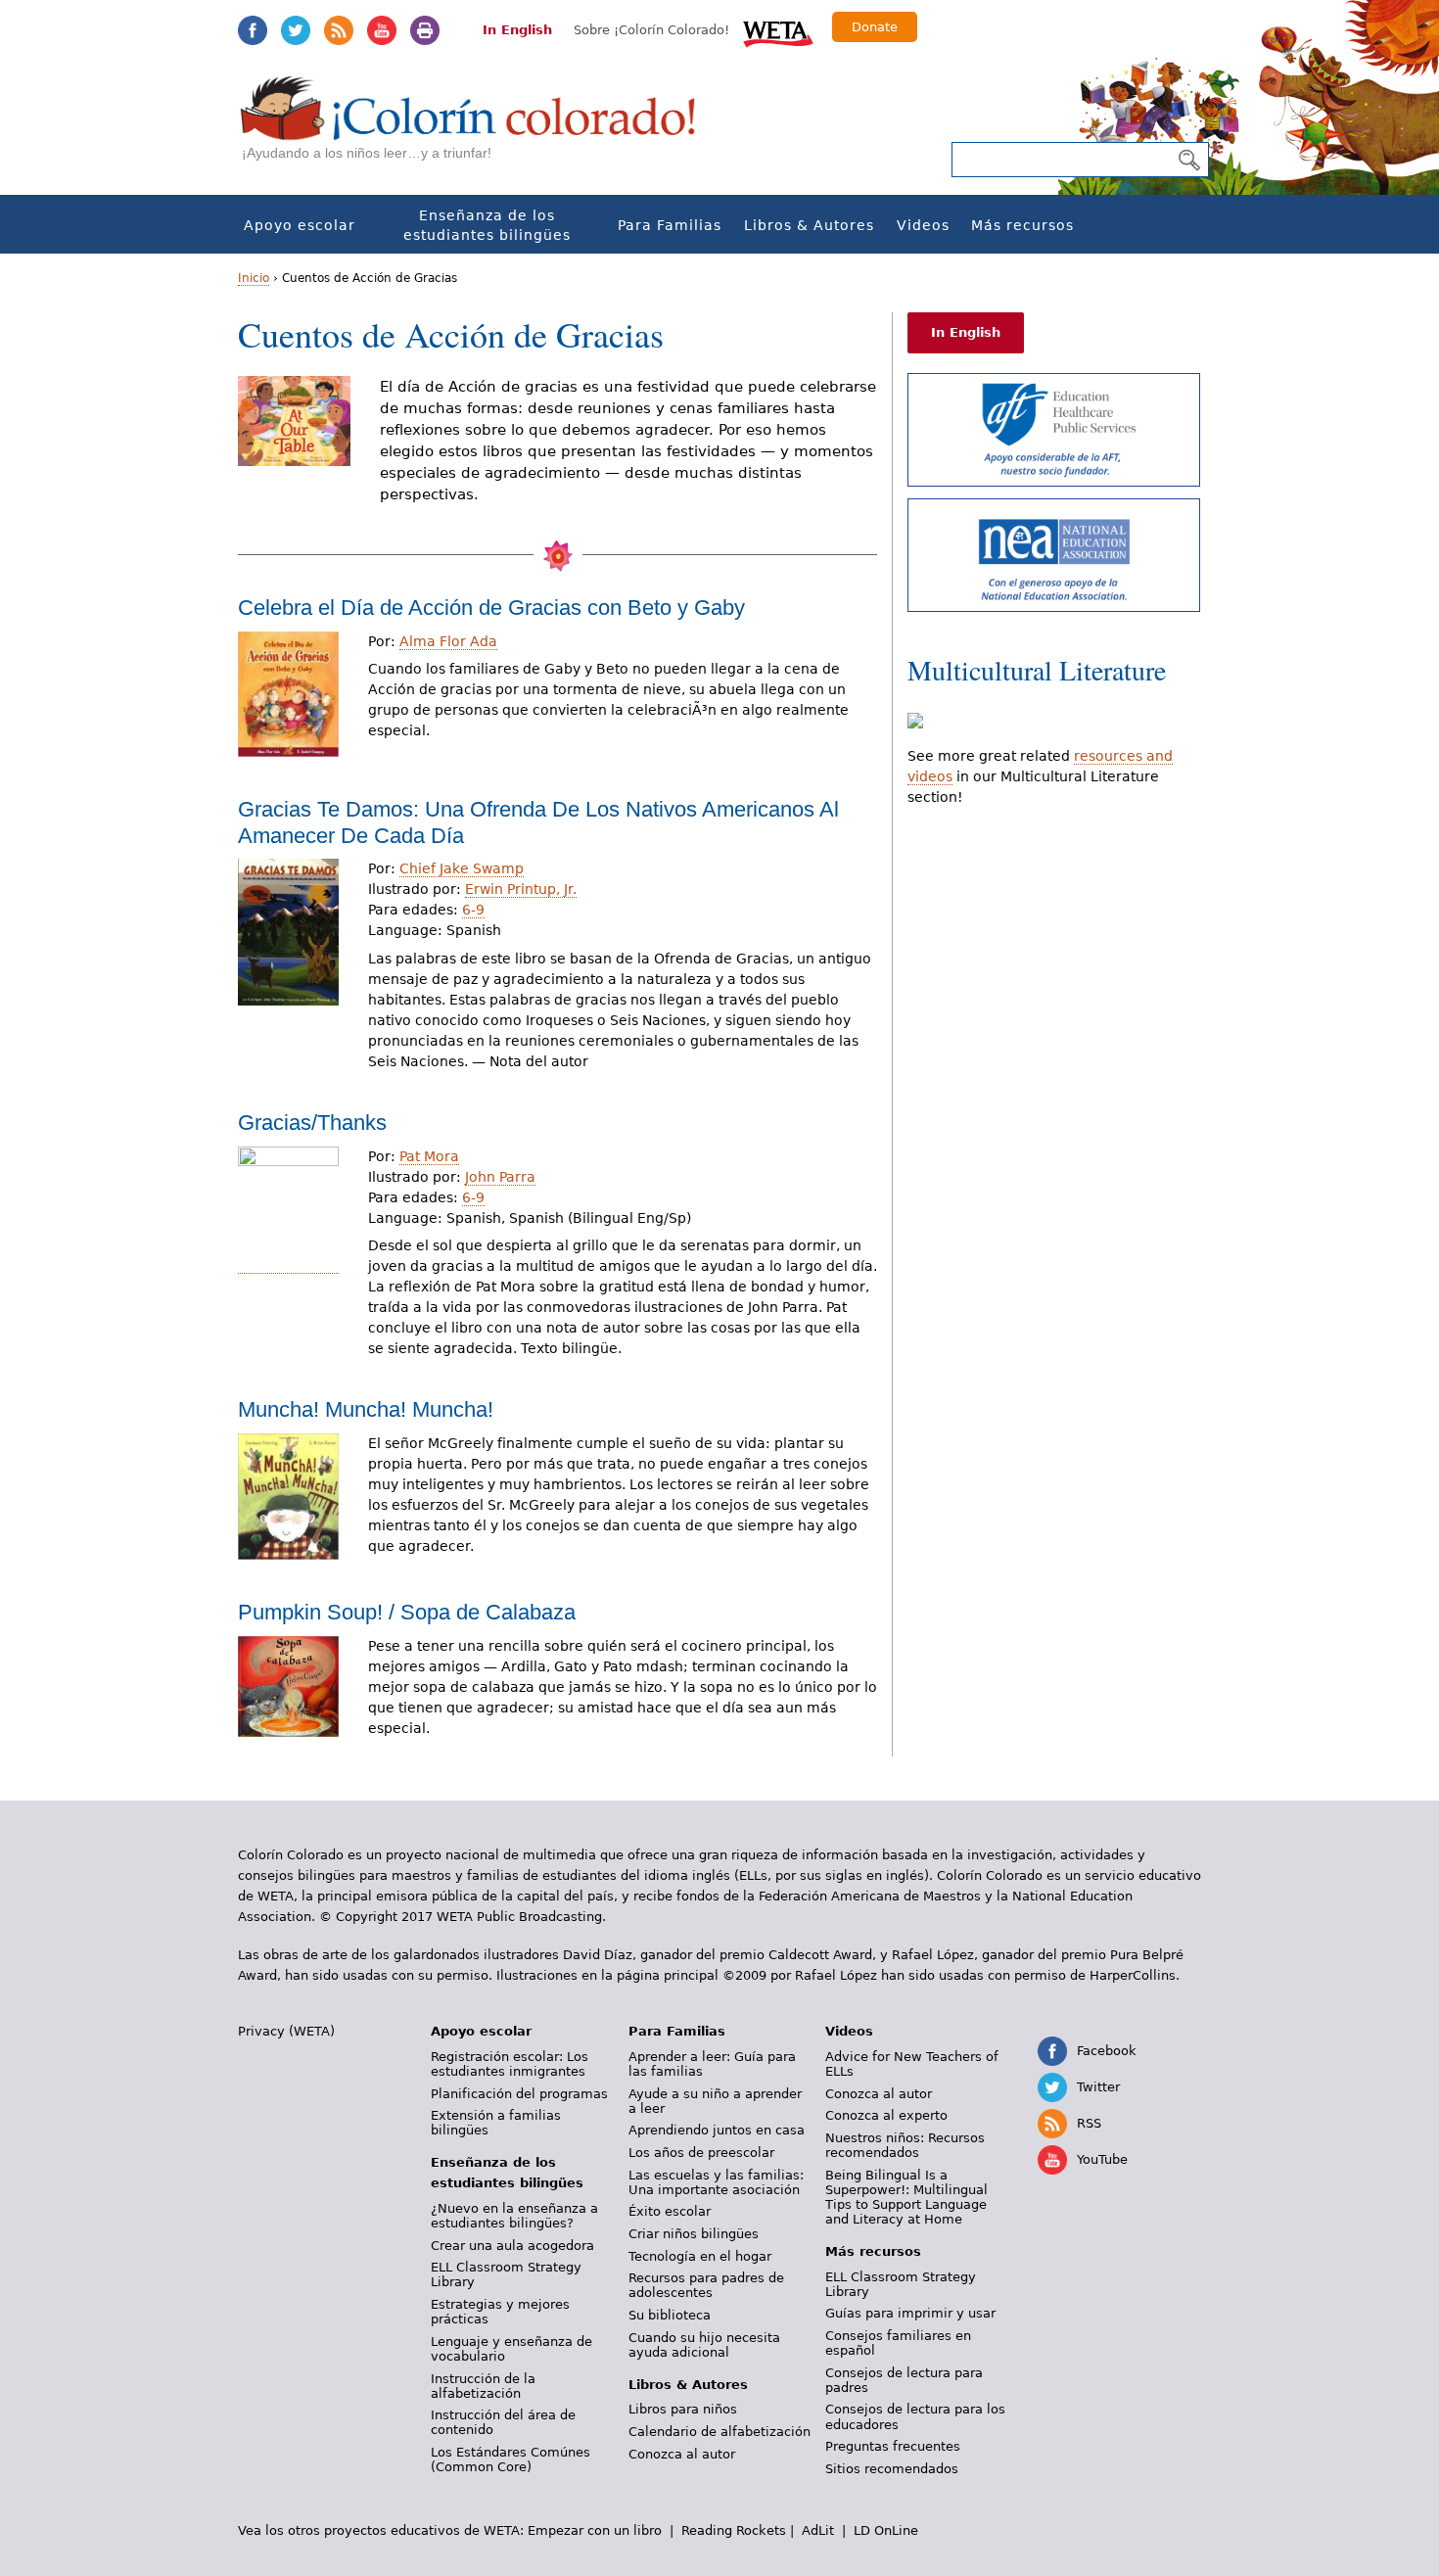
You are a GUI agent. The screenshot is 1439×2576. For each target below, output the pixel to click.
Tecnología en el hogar (700, 2256)
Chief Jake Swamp (462, 868)
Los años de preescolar (701, 2153)
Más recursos (1022, 225)
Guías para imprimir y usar (910, 2313)
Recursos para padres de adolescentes (706, 2285)
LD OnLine (886, 2530)
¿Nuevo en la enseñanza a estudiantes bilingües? (514, 2216)
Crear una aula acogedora (512, 2246)
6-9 (473, 910)
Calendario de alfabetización (719, 2432)
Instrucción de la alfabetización (483, 2386)
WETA (778, 31)
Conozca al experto (886, 2115)
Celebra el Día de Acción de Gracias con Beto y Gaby (491, 608)
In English (517, 30)
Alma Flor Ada (448, 641)
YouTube (382, 30)
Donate (875, 27)
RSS (339, 30)
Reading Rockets (734, 2530)
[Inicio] (479, 128)
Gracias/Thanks (312, 1123)
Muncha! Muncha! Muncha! (366, 1409)
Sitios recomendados (892, 2469)
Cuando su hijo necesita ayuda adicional (704, 2345)
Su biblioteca (670, 2315)
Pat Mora (429, 1156)
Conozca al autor (682, 2454)
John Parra (500, 1177)
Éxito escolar (670, 2211)
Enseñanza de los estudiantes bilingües (487, 225)
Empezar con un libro (595, 2530)
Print (425, 30)
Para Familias (670, 225)
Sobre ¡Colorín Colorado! (651, 30)
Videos (923, 225)
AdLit (818, 2530)
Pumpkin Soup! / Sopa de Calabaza (407, 1612)
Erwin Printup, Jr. (521, 889)
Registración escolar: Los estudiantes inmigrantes (510, 2064)
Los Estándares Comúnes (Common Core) (511, 2459)
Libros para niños (683, 2409)
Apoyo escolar (300, 225)
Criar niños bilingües (694, 2234)
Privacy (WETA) (286, 2031)
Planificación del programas (519, 2094)
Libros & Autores (809, 225)
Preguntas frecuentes (893, 2446)
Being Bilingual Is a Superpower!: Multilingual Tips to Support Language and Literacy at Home (906, 2197)
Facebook (253, 30)
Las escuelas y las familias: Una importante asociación (716, 2182)
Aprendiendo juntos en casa (717, 2130)
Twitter (296, 30)
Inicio (254, 278)
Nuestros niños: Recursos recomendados (905, 2145)
